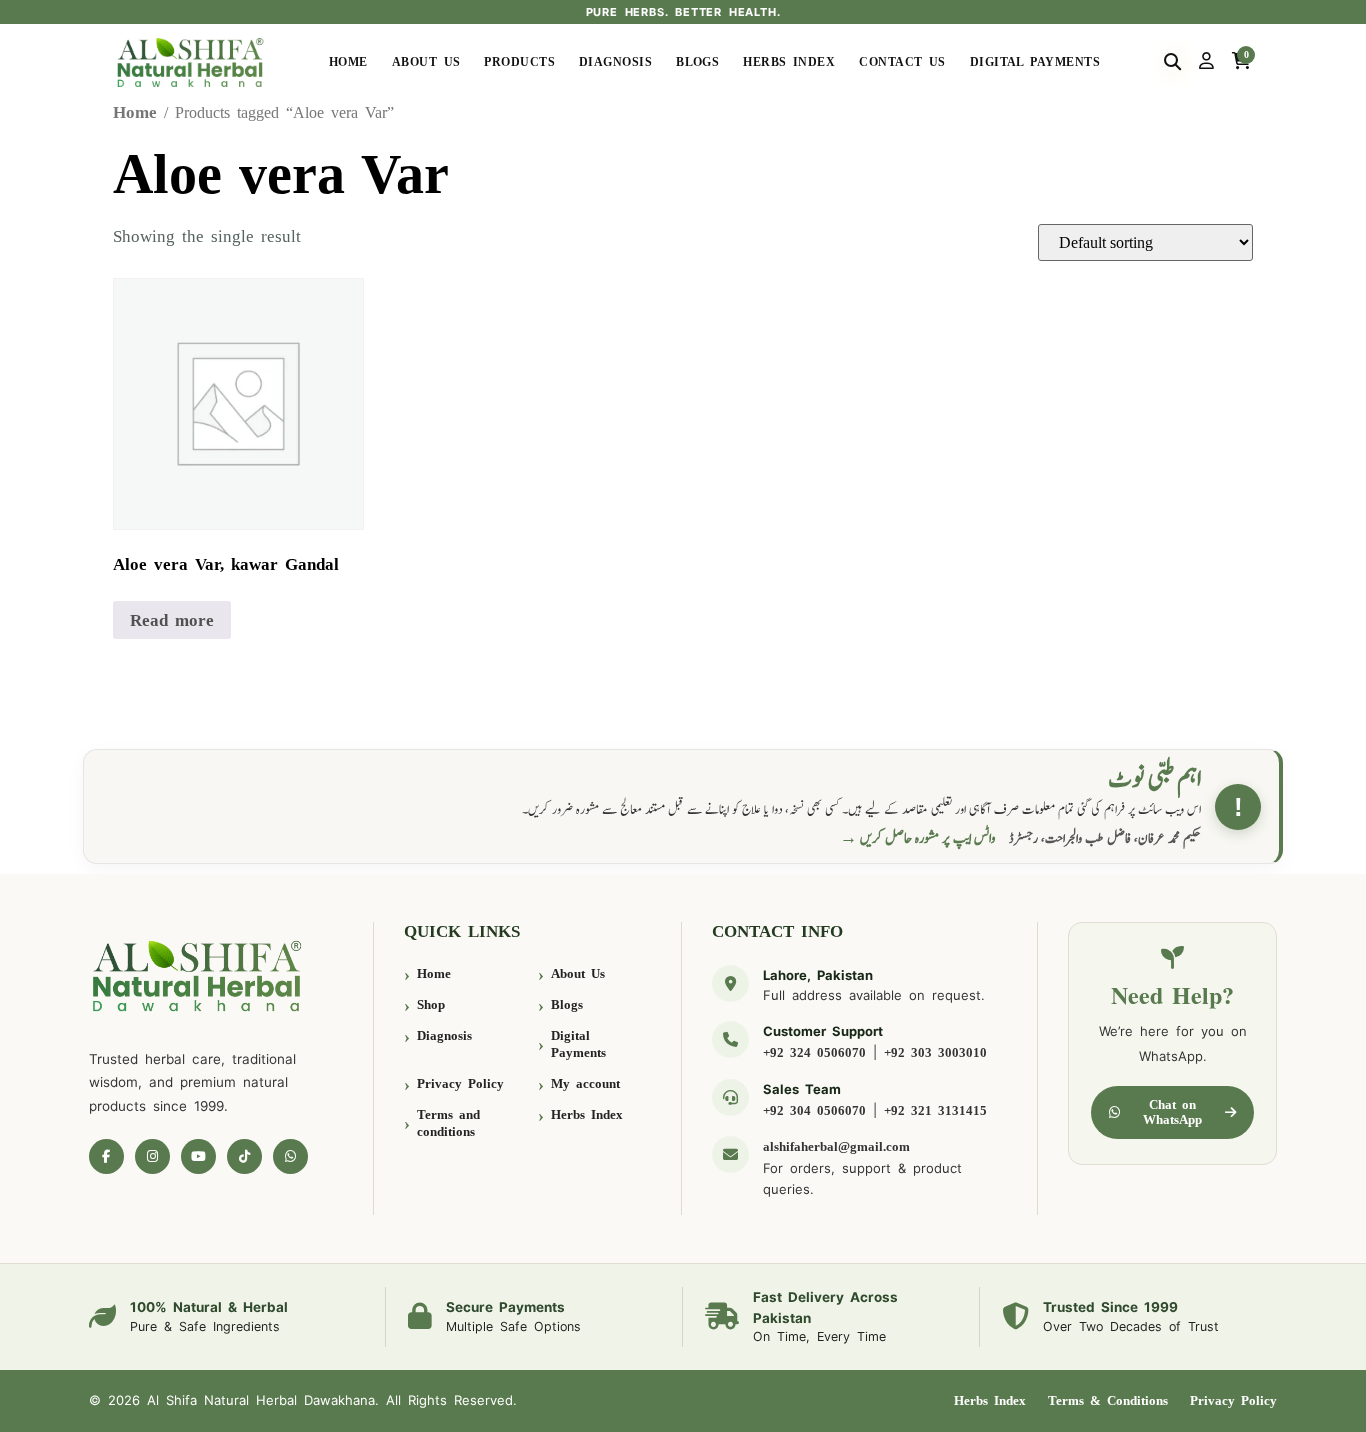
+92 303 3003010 (935, 1052)
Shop (431, 1004)
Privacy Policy (460, 1083)
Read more (172, 620)
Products (519, 62)
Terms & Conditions (1108, 1400)
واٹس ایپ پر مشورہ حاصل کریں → (918, 838)
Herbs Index (789, 62)
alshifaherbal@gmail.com (836, 1146)
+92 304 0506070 (814, 1110)
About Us (426, 62)
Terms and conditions (448, 1123)
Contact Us (902, 62)
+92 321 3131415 (935, 1110)
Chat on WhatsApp (1172, 1112)
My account (585, 1083)
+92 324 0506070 (814, 1052)
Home (348, 62)
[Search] (1172, 62)
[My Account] (1206, 62)
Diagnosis (615, 62)
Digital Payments (1035, 62)
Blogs (697, 62)
